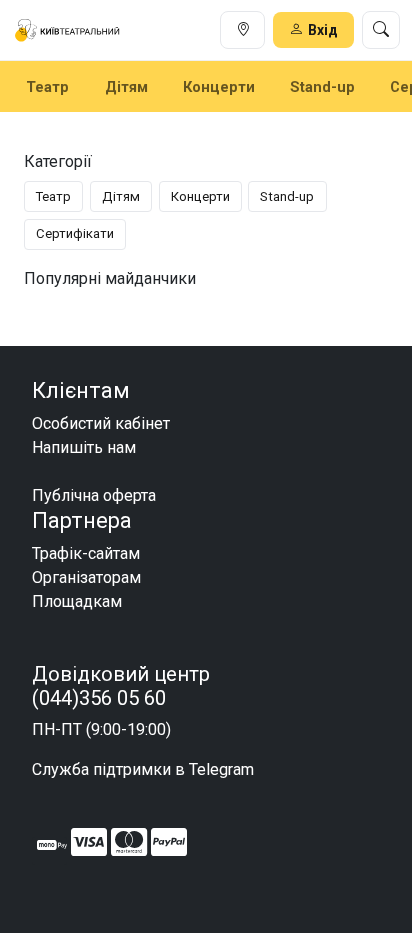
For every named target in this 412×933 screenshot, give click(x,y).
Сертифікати (75, 233)
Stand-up (322, 87)
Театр (47, 87)
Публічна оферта (94, 495)
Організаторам (86, 577)
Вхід (323, 30)
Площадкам (77, 601)
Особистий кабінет (101, 423)
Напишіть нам (84, 447)
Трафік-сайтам (86, 553)
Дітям (126, 87)
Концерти (219, 87)
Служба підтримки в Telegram (143, 769)
